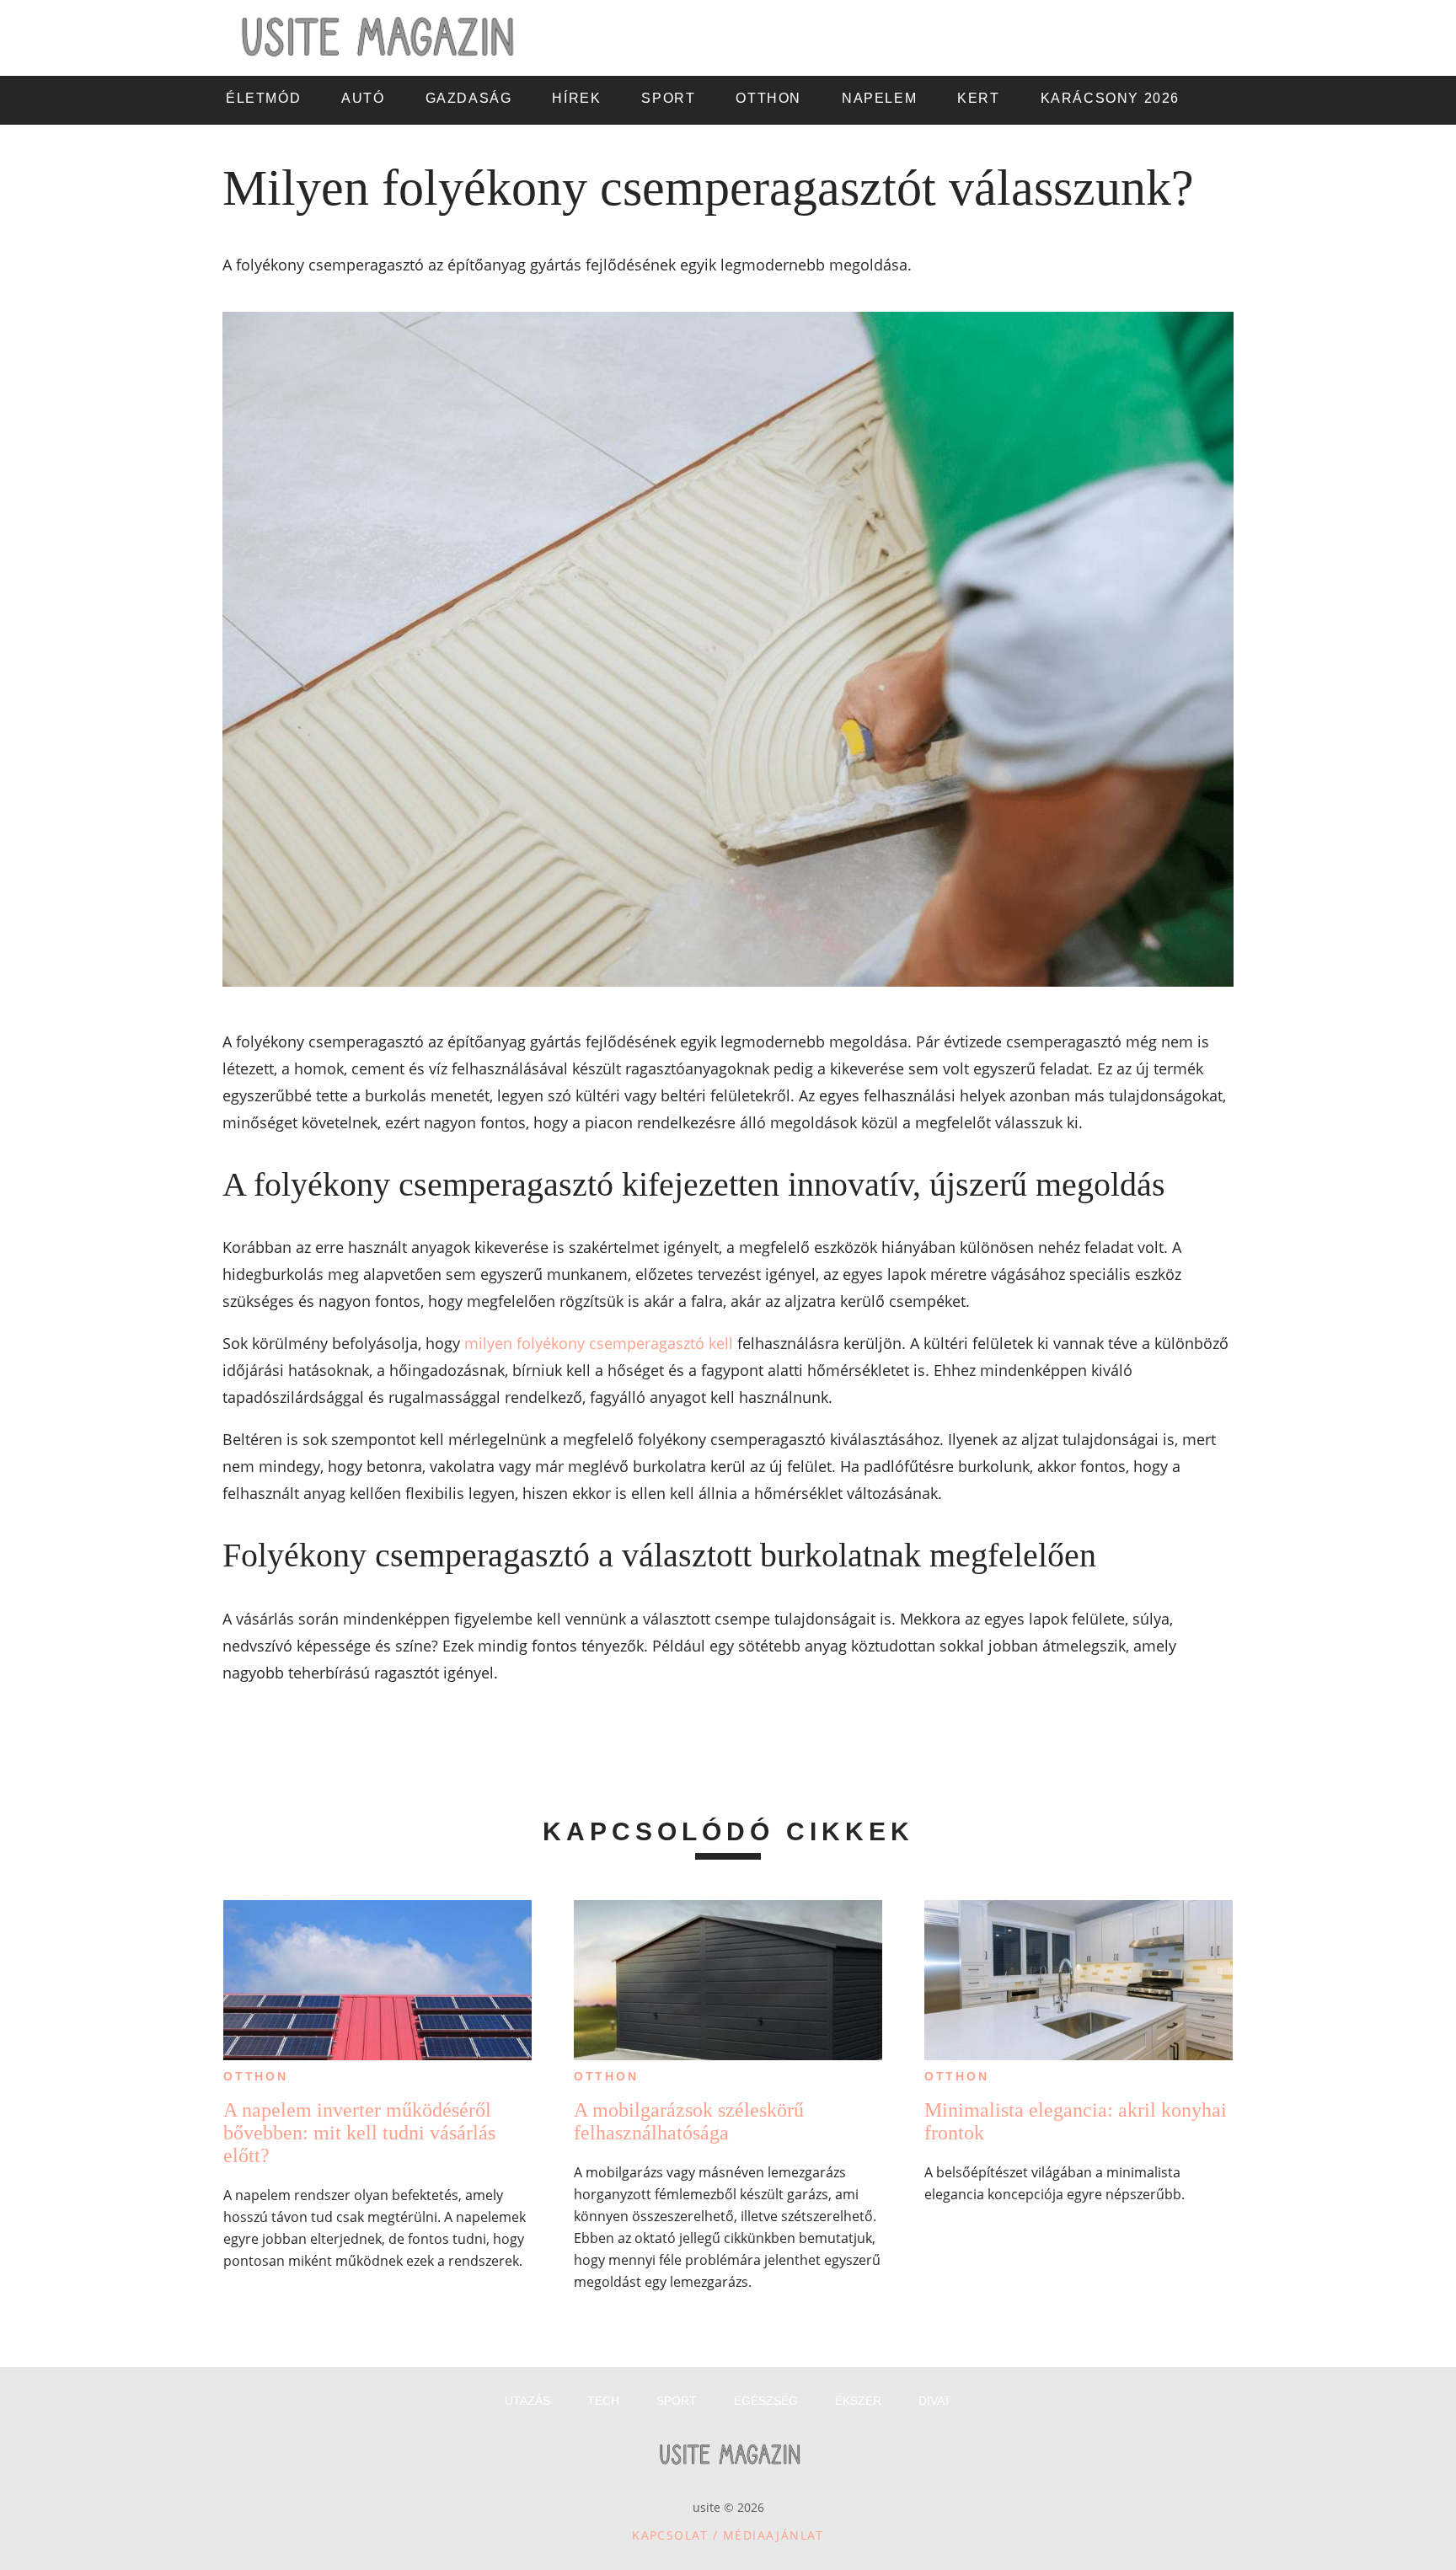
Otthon (256, 2076)
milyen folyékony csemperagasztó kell (599, 1343)
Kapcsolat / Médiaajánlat (728, 2535)
